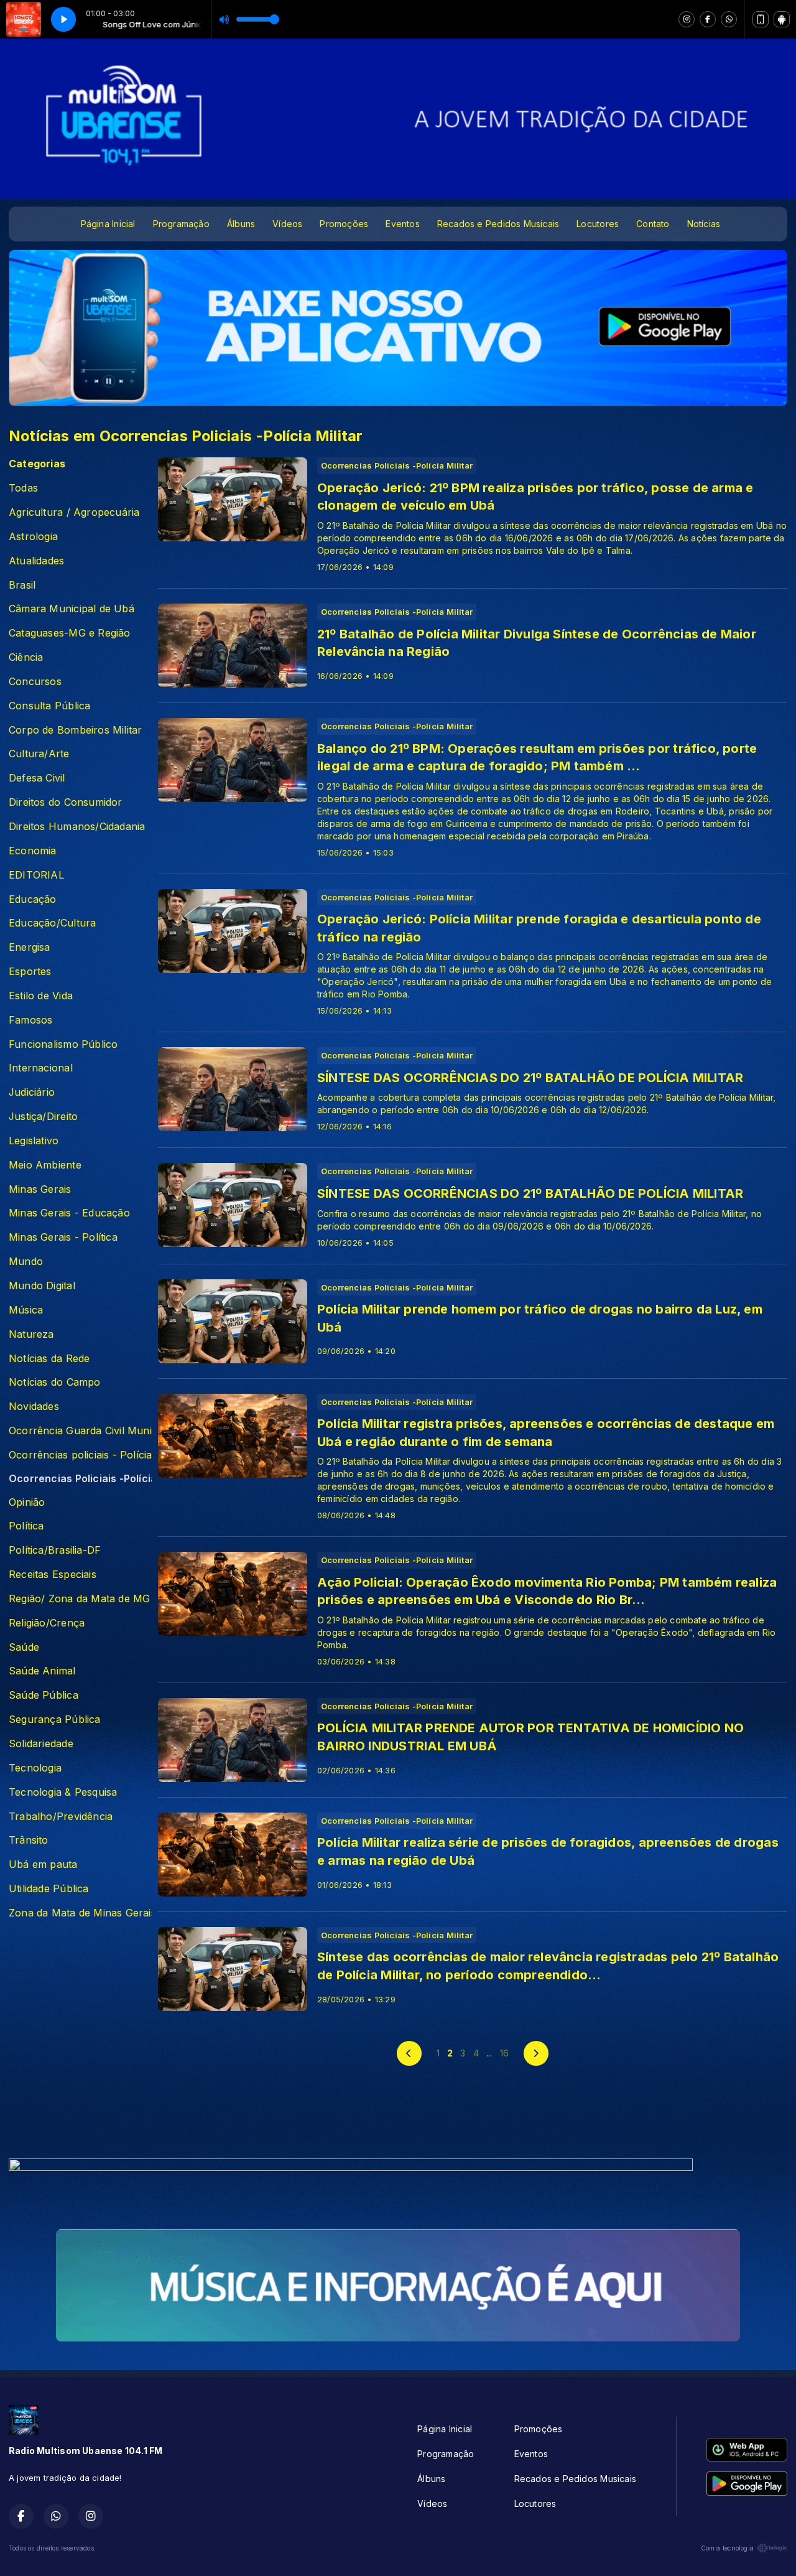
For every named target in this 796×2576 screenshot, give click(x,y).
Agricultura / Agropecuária (74, 512)
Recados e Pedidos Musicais (498, 224)
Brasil (22, 585)
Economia (33, 851)
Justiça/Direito (43, 1117)
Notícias (704, 224)
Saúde (24, 1647)
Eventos (402, 224)
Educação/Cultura (52, 923)
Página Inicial (108, 224)
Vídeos (287, 224)
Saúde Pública (44, 1695)
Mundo (26, 1262)
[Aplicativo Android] (782, 19)
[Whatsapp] (729, 19)
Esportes (30, 972)
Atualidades (36, 561)
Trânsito (29, 1840)
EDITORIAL (36, 875)
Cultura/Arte (39, 754)
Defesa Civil (37, 778)
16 (504, 2053)
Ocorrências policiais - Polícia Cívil (80, 1455)
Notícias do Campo (55, 1382)
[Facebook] (708, 19)
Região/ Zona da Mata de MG (79, 1599)
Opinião (27, 1502)
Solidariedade (41, 1744)
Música (26, 1310)
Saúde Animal (42, 1671)
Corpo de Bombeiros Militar (75, 730)
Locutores (598, 224)
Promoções (344, 224)
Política (26, 1526)
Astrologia (33, 537)
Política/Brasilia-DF (55, 1550)
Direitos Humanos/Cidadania (77, 827)
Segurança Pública (55, 1720)
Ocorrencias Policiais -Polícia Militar (80, 1479)
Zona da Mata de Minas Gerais (80, 1913)
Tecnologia (35, 1768)
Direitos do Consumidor (66, 802)
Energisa (30, 947)
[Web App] (761, 19)
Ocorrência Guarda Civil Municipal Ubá (80, 1431)
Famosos (30, 1020)
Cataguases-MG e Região (70, 633)
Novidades (34, 1407)
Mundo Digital (42, 1286)
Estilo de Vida (41, 996)
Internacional (41, 1068)
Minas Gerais (40, 1189)
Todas (23, 488)
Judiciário (32, 1092)
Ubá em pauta (43, 1864)
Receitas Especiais (53, 1575)
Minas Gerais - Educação (69, 1213)
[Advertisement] (398, 2119)
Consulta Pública (49, 706)
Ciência (26, 657)
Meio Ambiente (45, 1165)
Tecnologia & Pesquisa (63, 1792)
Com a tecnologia (727, 2548)
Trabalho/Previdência (61, 1817)
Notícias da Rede (49, 1359)
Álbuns (241, 224)
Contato (653, 224)
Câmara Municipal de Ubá (72, 609)
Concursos (35, 682)
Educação (33, 899)
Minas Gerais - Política (63, 1237)
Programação (181, 224)
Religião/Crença (47, 1623)
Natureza (31, 1334)
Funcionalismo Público (63, 1044)
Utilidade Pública (49, 1889)
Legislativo (34, 1141)
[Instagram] (687, 19)
